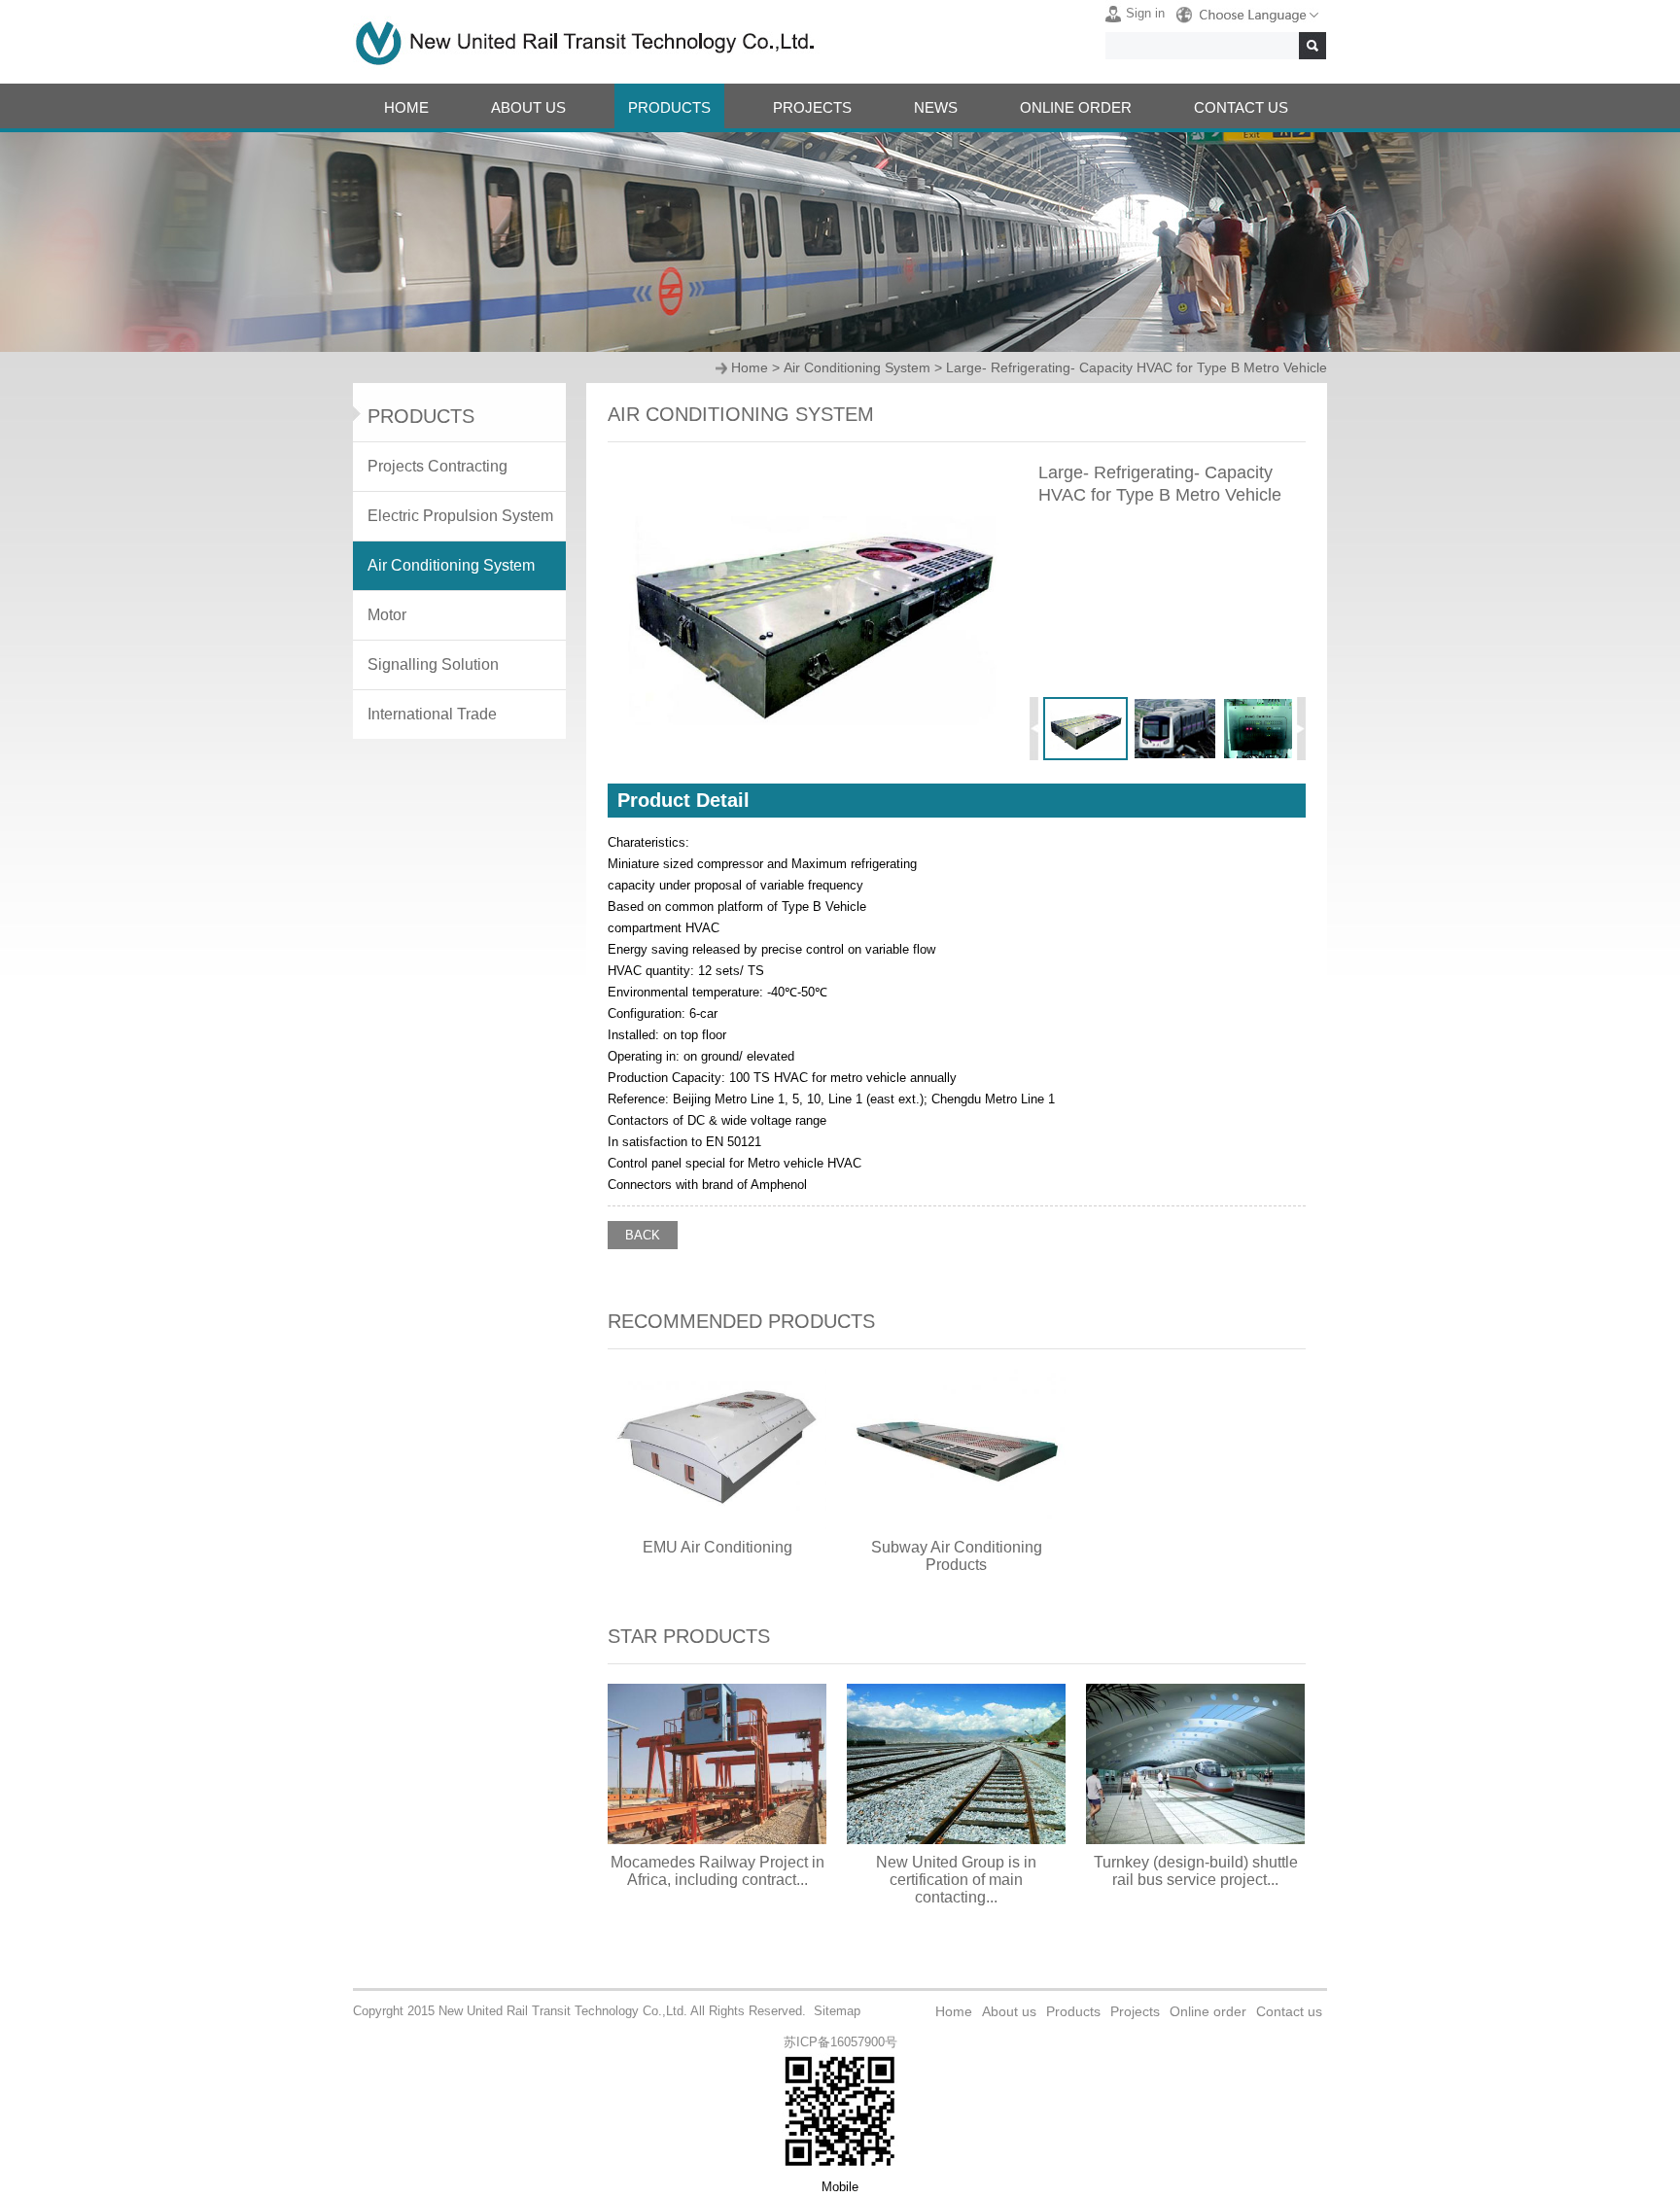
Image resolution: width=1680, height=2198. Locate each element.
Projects (1135, 2011)
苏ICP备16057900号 (840, 2042)
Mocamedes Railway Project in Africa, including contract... (717, 1871)
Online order (1208, 2011)
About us (1009, 2011)
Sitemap (837, 2011)
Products (1073, 2011)
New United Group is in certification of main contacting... (956, 1880)
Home (750, 367)
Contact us (1289, 2011)
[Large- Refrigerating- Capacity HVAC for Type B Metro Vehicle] (811, 757)
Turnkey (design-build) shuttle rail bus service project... (1196, 1871)
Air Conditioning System (857, 367)
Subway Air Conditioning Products (957, 1556)
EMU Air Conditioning (717, 1547)
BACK (643, 1235)
